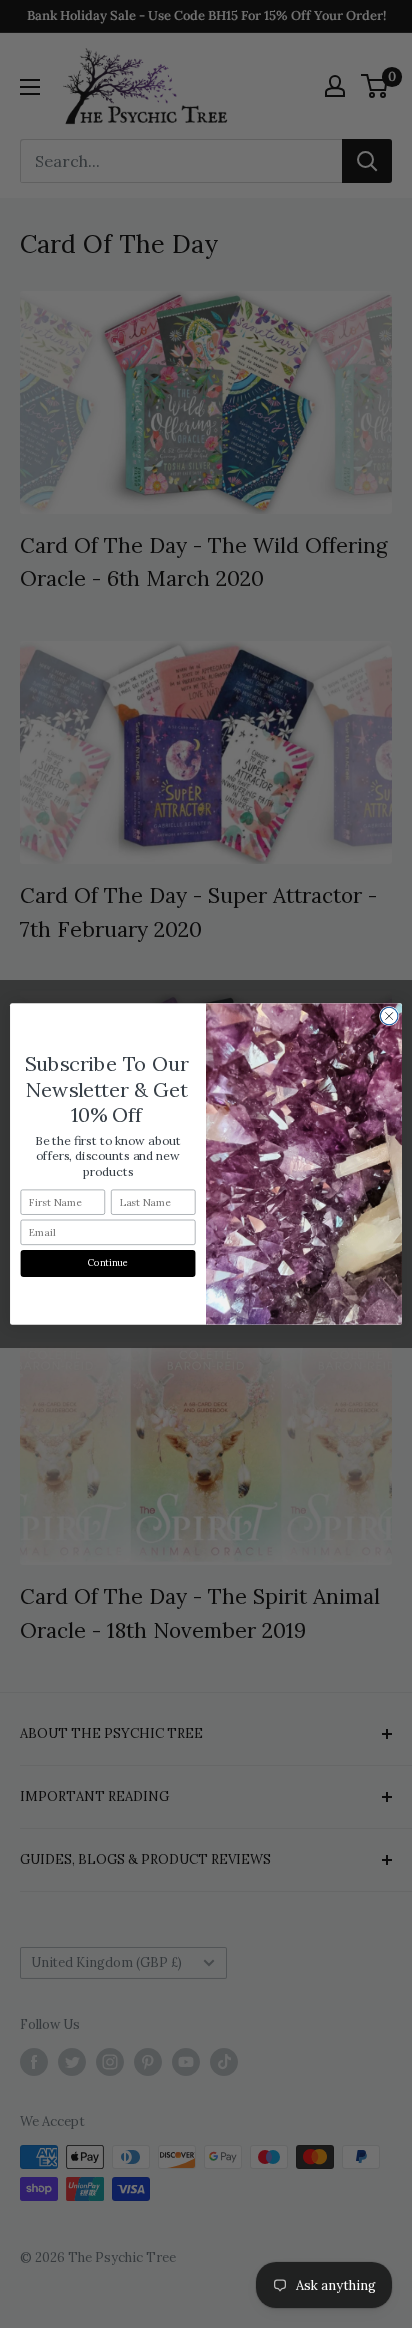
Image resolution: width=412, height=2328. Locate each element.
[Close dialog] (389, 1016)
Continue (108, 1263)
